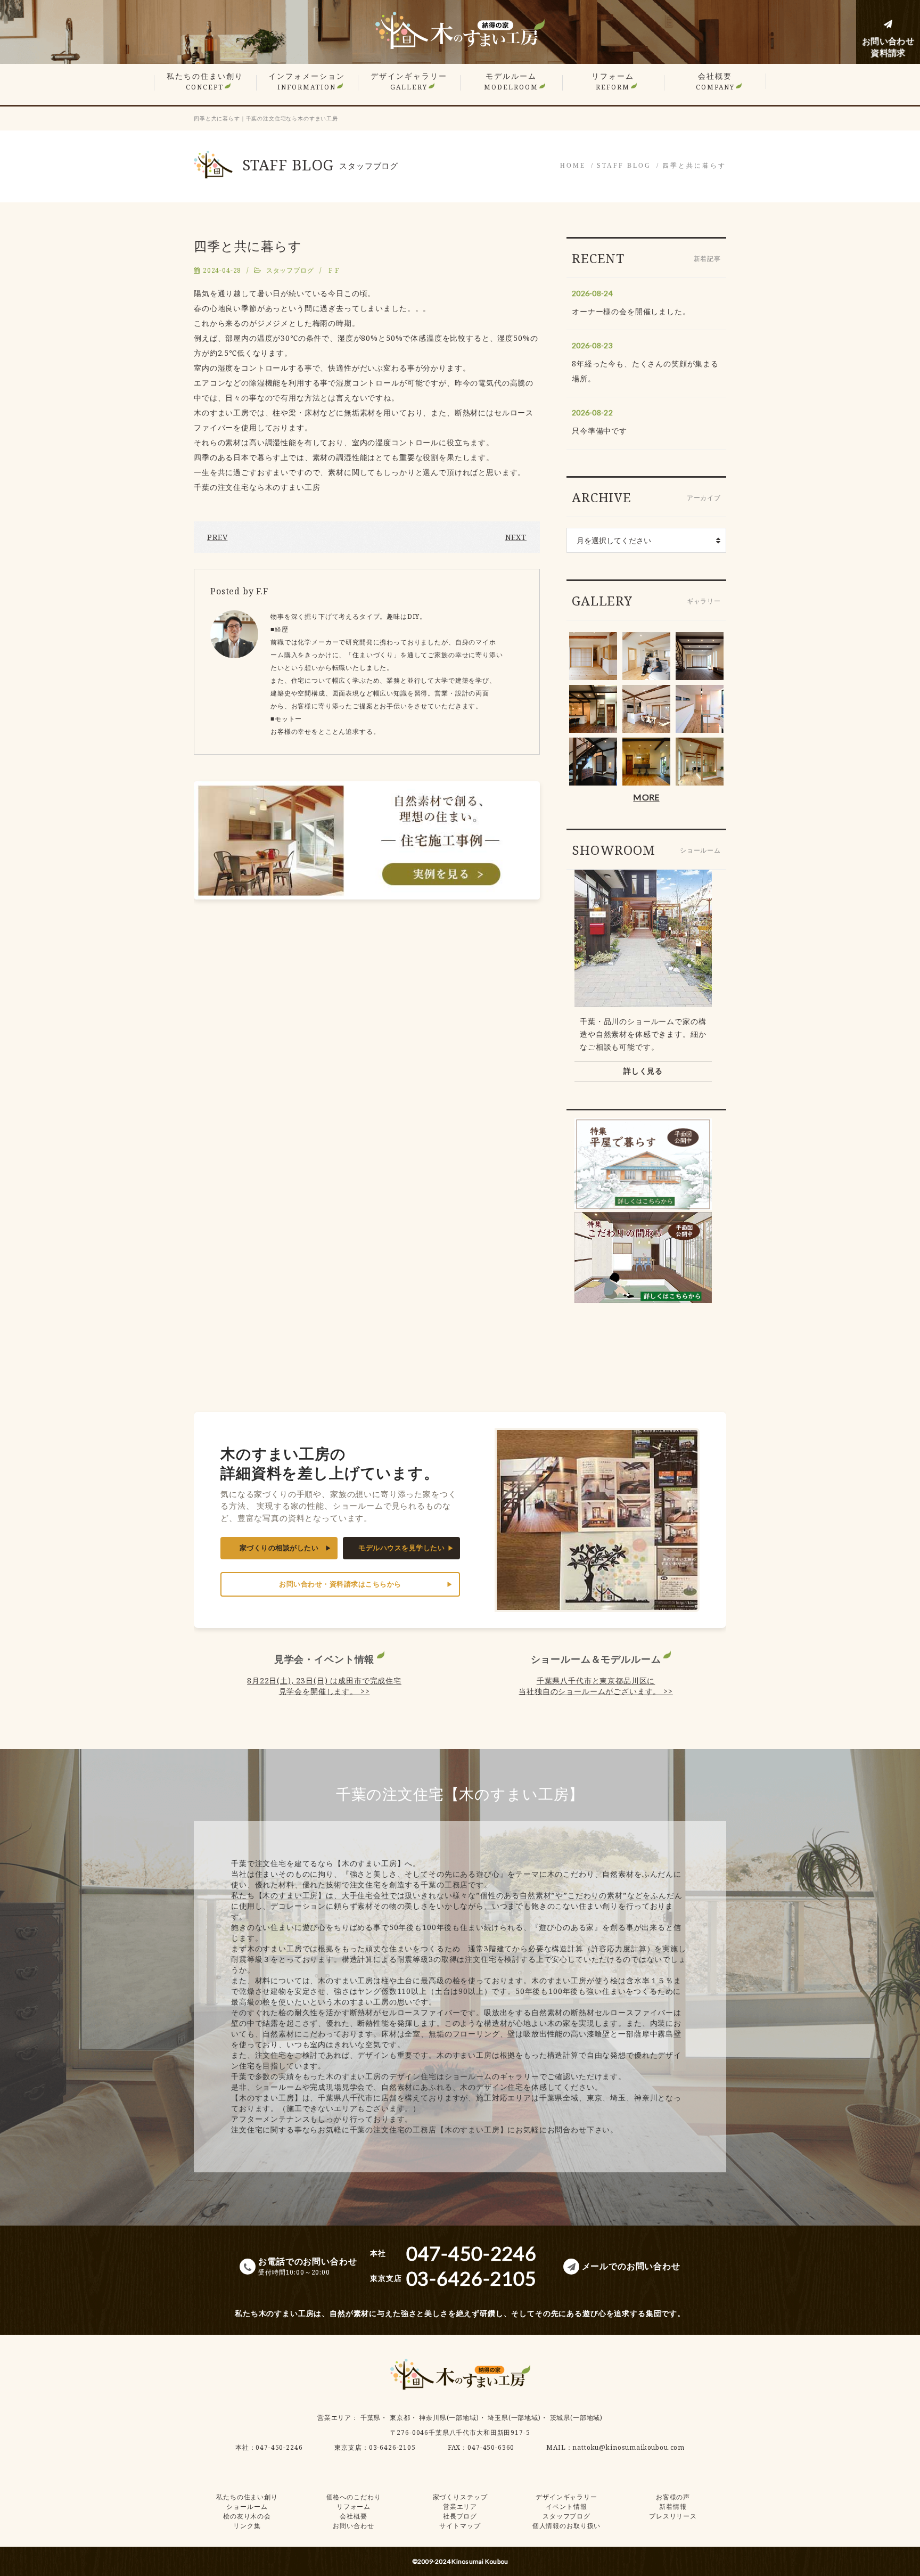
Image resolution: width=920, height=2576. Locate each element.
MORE (646, 797)
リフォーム (613, 81)
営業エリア (334, 2418)
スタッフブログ (290, 270)
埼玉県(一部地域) (514, 2418)
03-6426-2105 (392, 2447)
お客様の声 (673, 2497)
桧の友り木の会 (247, 2516)
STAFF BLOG (624, 166)
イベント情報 (566, 2507)
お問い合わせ (353, 2526)
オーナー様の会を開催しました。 (631, 311)
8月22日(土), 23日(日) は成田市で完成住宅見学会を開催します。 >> (324, 1686)
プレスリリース (673, 2516)
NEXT (516, 537)
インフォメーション (307, 81)
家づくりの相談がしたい (279, 1548)
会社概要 (715, 81)
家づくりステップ (460, 2497)
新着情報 (673, 2507)
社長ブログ (460, 2516)
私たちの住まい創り (205, 81)
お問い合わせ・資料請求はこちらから (340, 1584)
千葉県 (371, 2418)
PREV (217, 537)
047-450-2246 (279, 2447)
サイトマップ (460, 2526)
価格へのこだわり (354, 2497)
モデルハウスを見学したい (401, 1548)
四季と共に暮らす (694, 166)
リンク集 (247, 2526)
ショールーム (247, 2507)
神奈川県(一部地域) (449, 2418)
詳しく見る (643, 1071)
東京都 (400, 2418)
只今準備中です (599, 431)
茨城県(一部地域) (577, 2418)
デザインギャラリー (409, 81)
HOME (573, 166)
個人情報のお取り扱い (566, 2526)
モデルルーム (511, 81)
